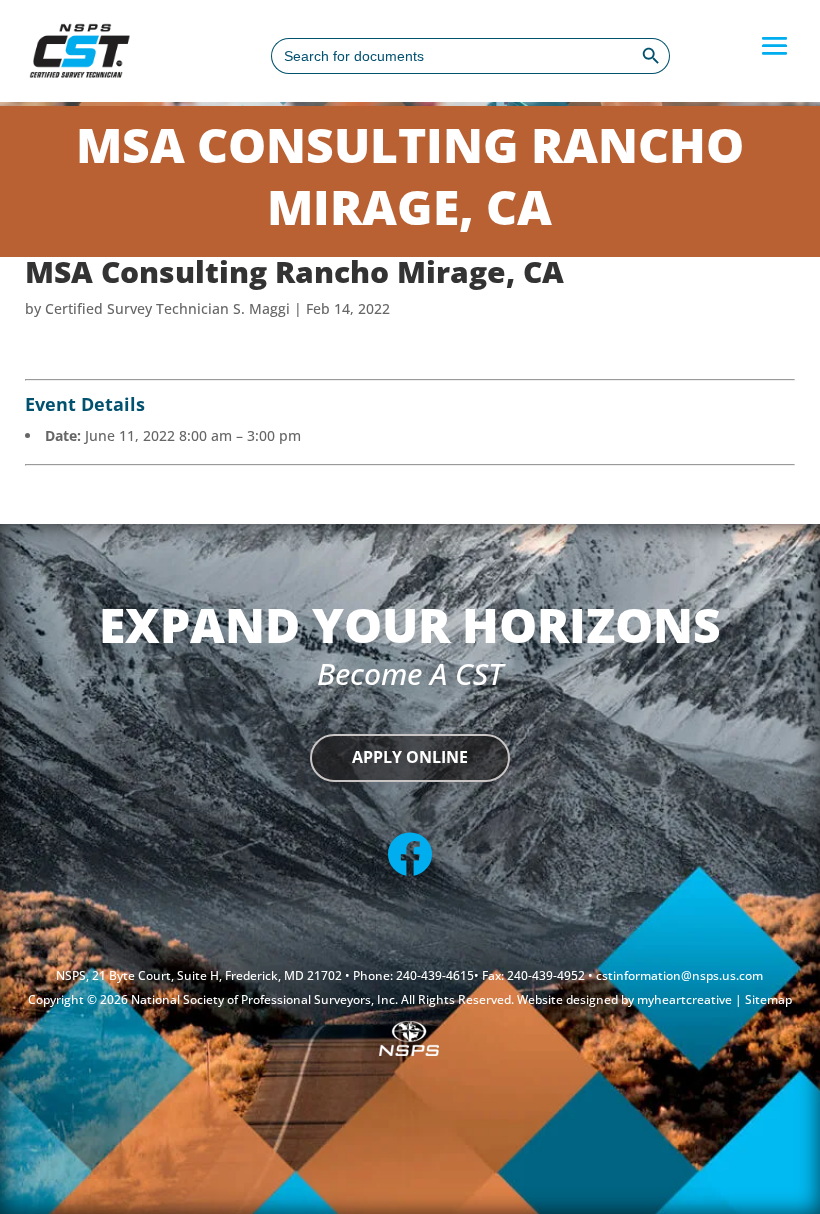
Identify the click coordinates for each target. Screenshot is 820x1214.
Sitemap (768, 999)
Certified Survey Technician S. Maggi (167, 308)
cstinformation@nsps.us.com (679, 975)
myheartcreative (686, 999)
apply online (410, 757)
